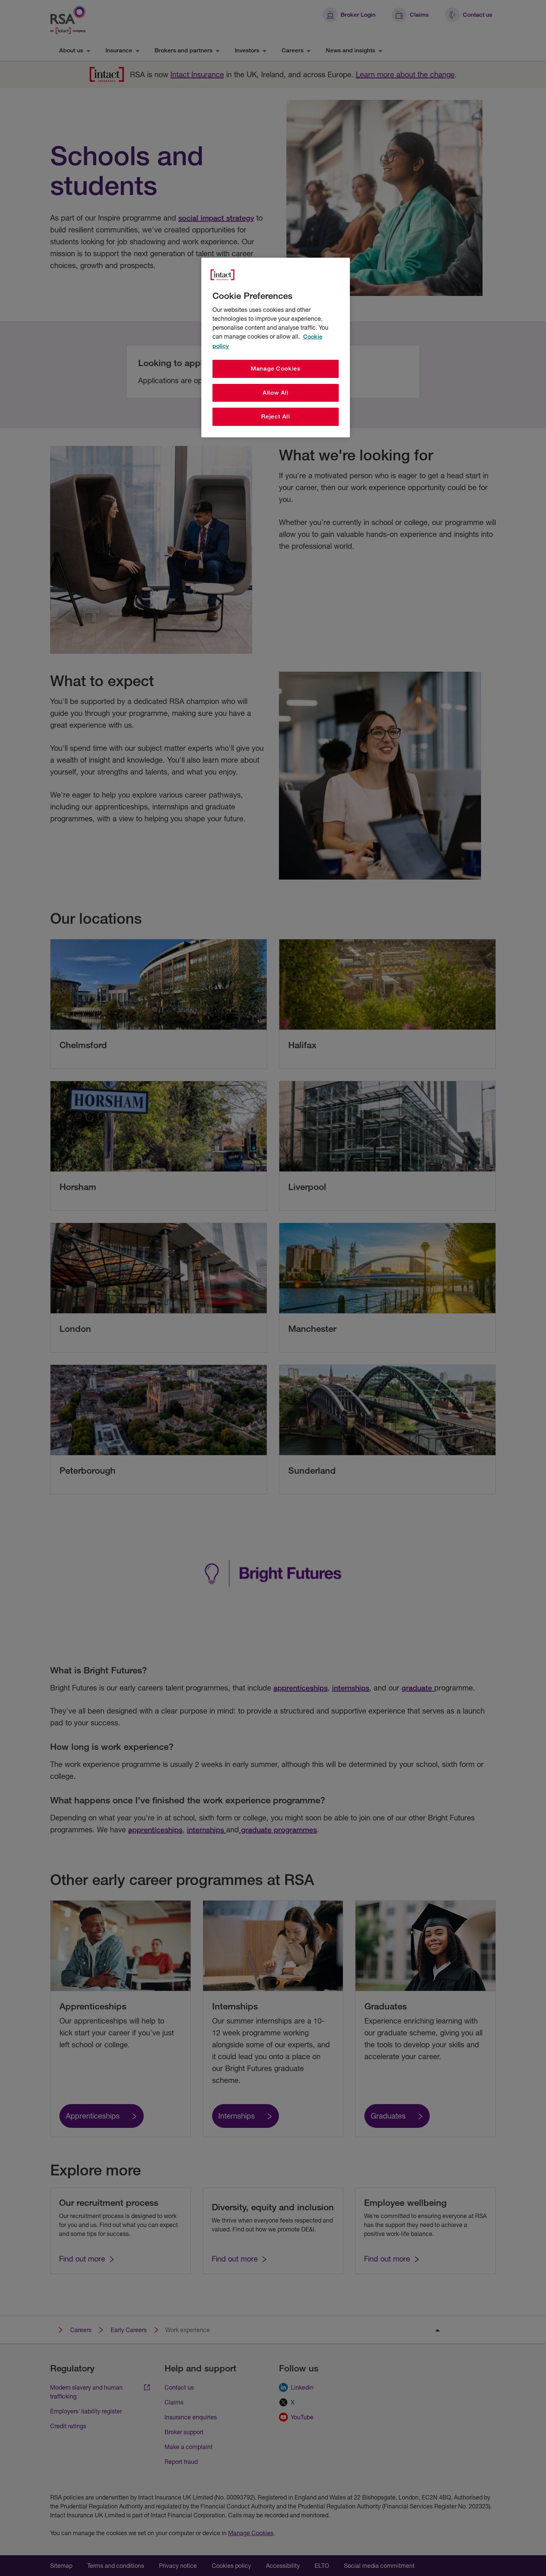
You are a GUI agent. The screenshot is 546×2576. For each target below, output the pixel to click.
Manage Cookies (276, 369)
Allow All (276, 393)
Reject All (276, 416)
